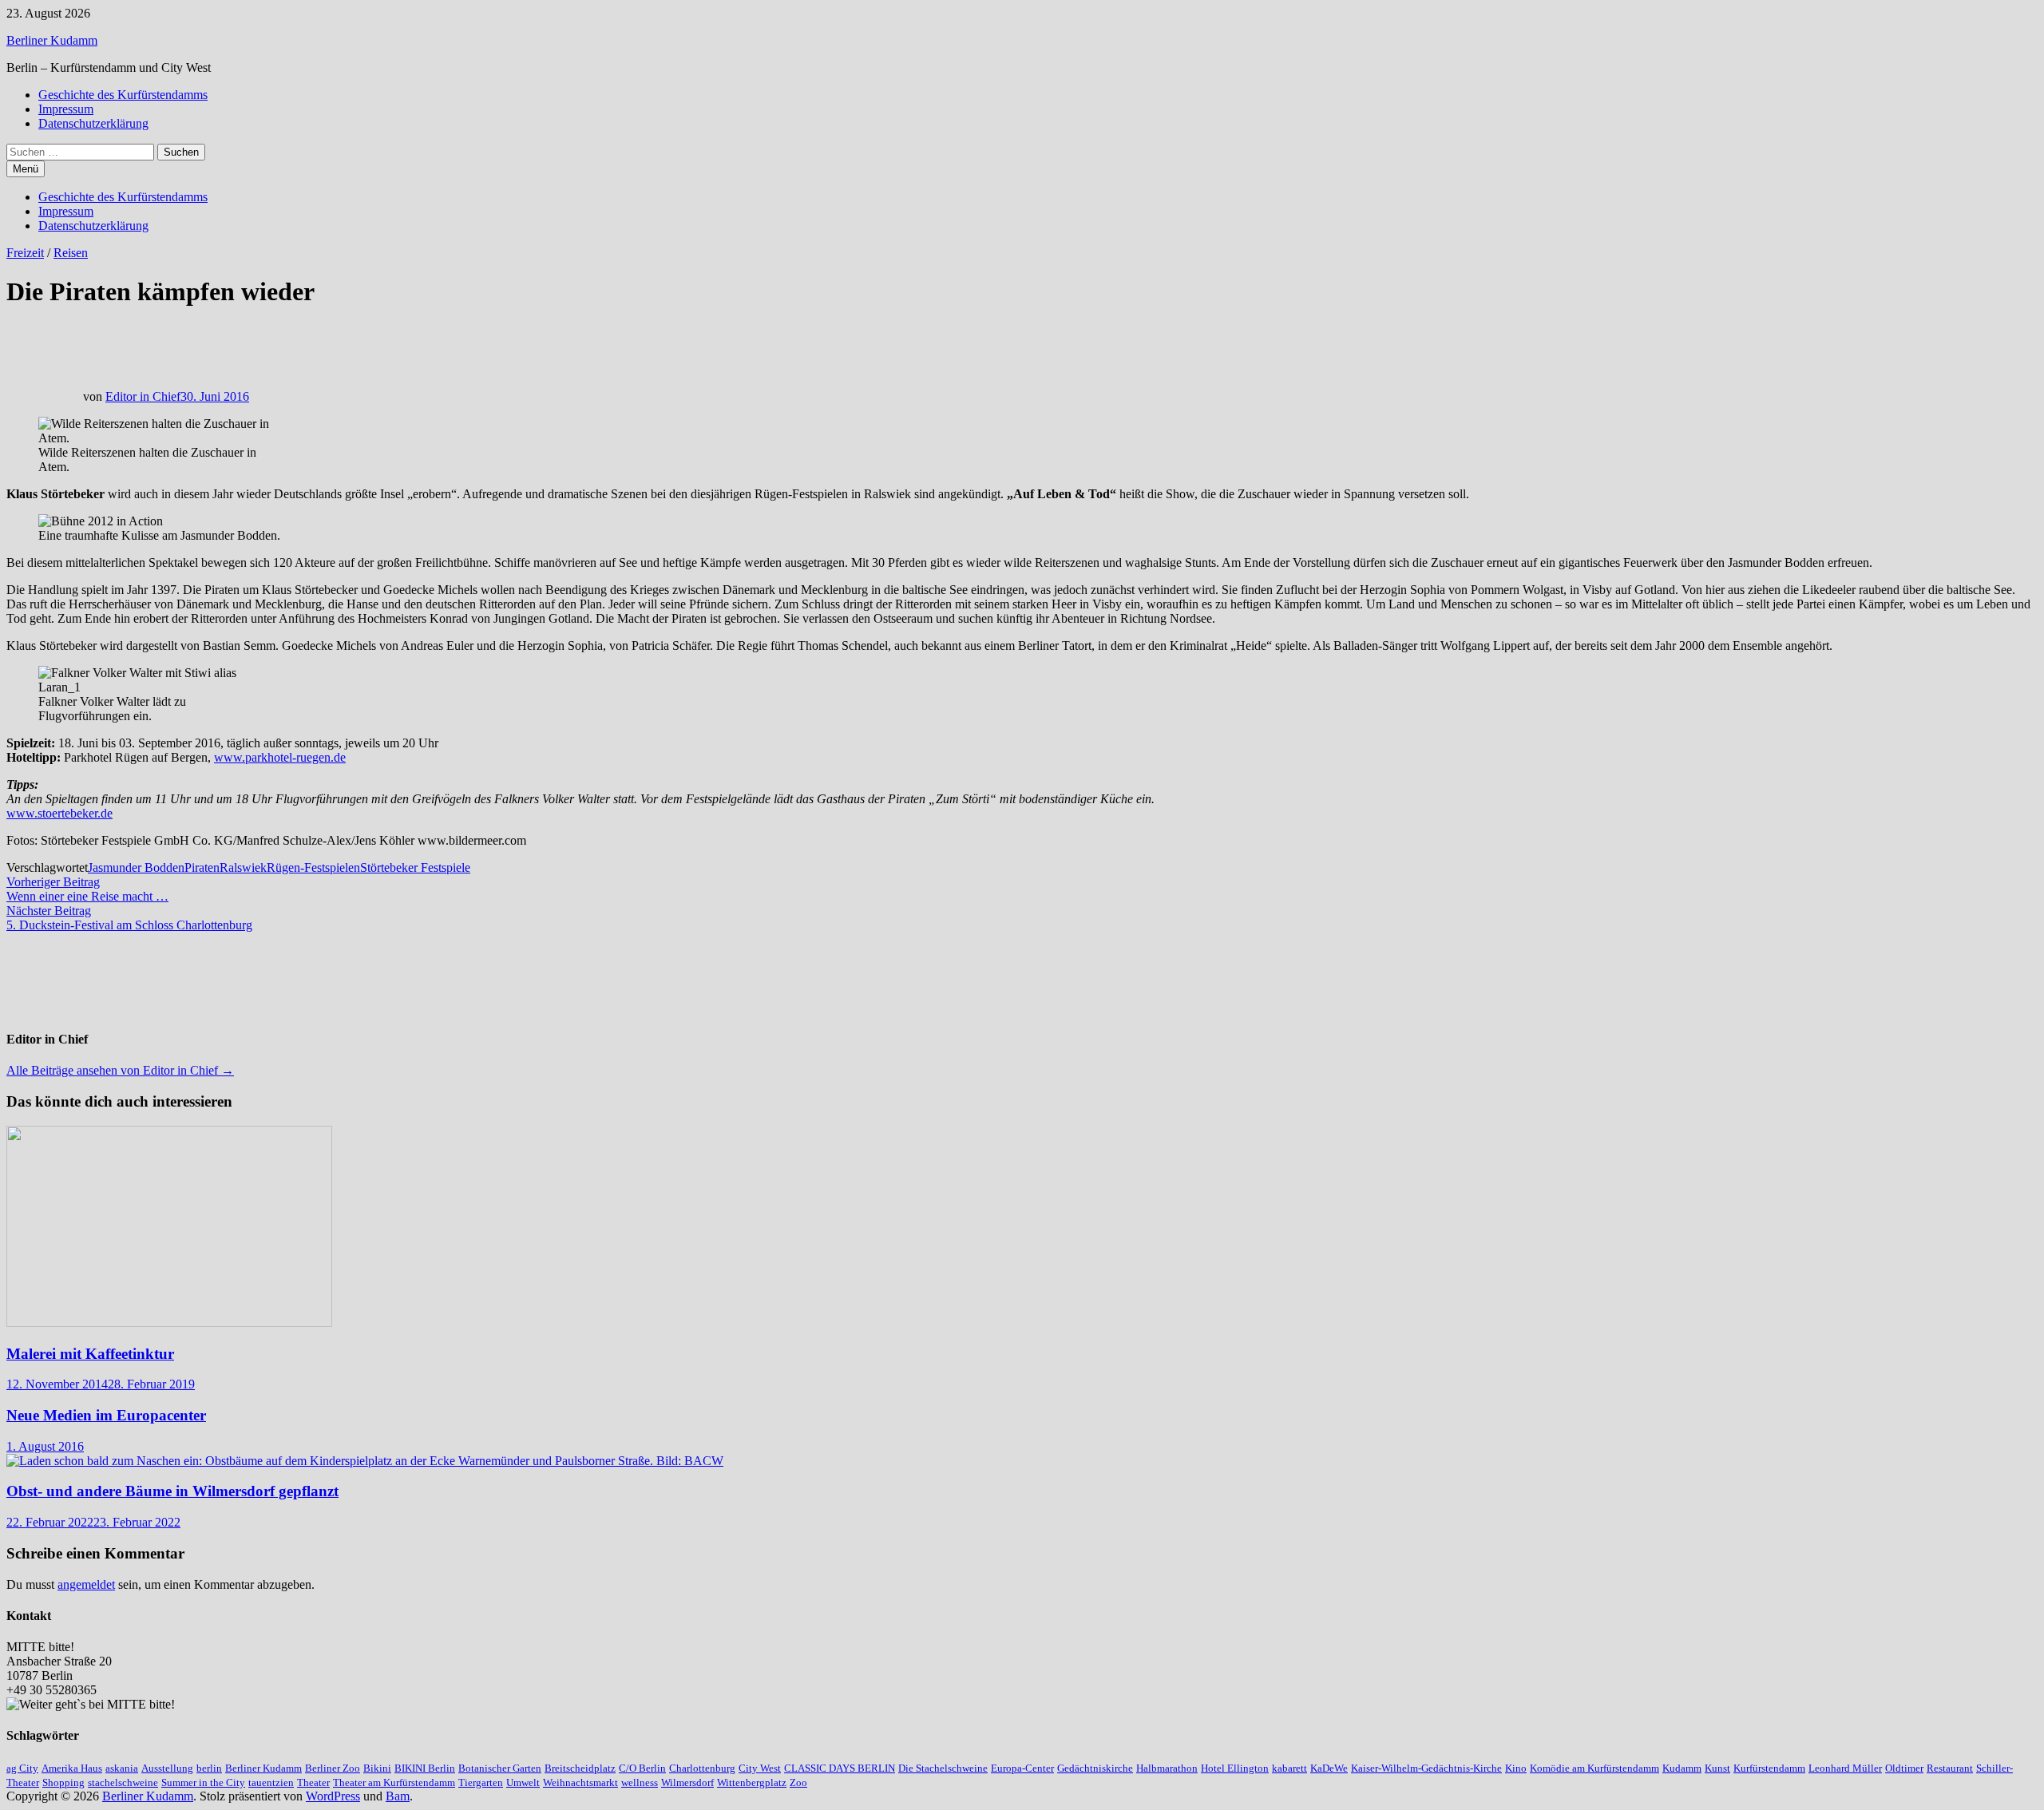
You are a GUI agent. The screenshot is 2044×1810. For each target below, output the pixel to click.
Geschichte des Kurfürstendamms (123, 95)
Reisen (71, 253)
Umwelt (523, 1782)
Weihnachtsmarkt (580, 1782)
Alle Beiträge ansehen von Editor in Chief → (120, 1070)
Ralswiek (243, 867)
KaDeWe (1329, 1768)
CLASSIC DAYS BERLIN (840, 1768)
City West (760, 1768)
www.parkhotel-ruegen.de (280, 757)
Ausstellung (167, 1768)
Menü (26, 169)
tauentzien (271, 1782)
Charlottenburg (702, 1768)
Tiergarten (481, 1782)
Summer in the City (203, 1782)
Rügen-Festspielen (313, 867)
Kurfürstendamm (1769, 1768)
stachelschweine (123, 1782)
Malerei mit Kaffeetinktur (90, 1354)
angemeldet (86, 1584)
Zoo (798, 1782)
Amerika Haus (72, 1768)
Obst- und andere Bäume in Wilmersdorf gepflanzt (172, 1491)
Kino (1516, 1768)
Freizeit (25, 253)
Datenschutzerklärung (93, 123)
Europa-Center (1022, 1768)
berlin (209, 1768)
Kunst (1717, 1768)
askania (122, 1768)
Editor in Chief (143, 396)
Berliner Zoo (333, 1768)
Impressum (66, 109)
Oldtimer (1904, 1768)
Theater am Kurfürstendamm (394, 1782)
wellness (640, 1782)
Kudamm (1682, 1768)
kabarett (1289, 1768)
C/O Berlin (642, 1768)
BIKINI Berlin (425, 1768)
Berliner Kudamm (52, 40)
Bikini (377, 1768)
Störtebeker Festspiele (415, 867)
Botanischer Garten (500, 1768)
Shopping (63, 1782)
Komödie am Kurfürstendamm (1594, 1768)
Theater (313, 1782)
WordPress (333, 1796)
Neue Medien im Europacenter (106, 1415)
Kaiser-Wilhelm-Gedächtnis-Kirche (1426, 1768)
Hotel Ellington (1235, 1768)
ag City (22, 1768)
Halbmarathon (1167, 1768)
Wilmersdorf (687, 1782)
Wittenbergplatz (752, 1782)
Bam (398, 1796)
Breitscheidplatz (580, 1768)
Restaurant (1950, 1768)
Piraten (202, 867)
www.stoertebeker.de (59, 813)
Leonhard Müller (1845, 1768)
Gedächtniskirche (1095, 1768)
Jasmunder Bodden (136, 867)
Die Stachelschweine (943, 1768)
